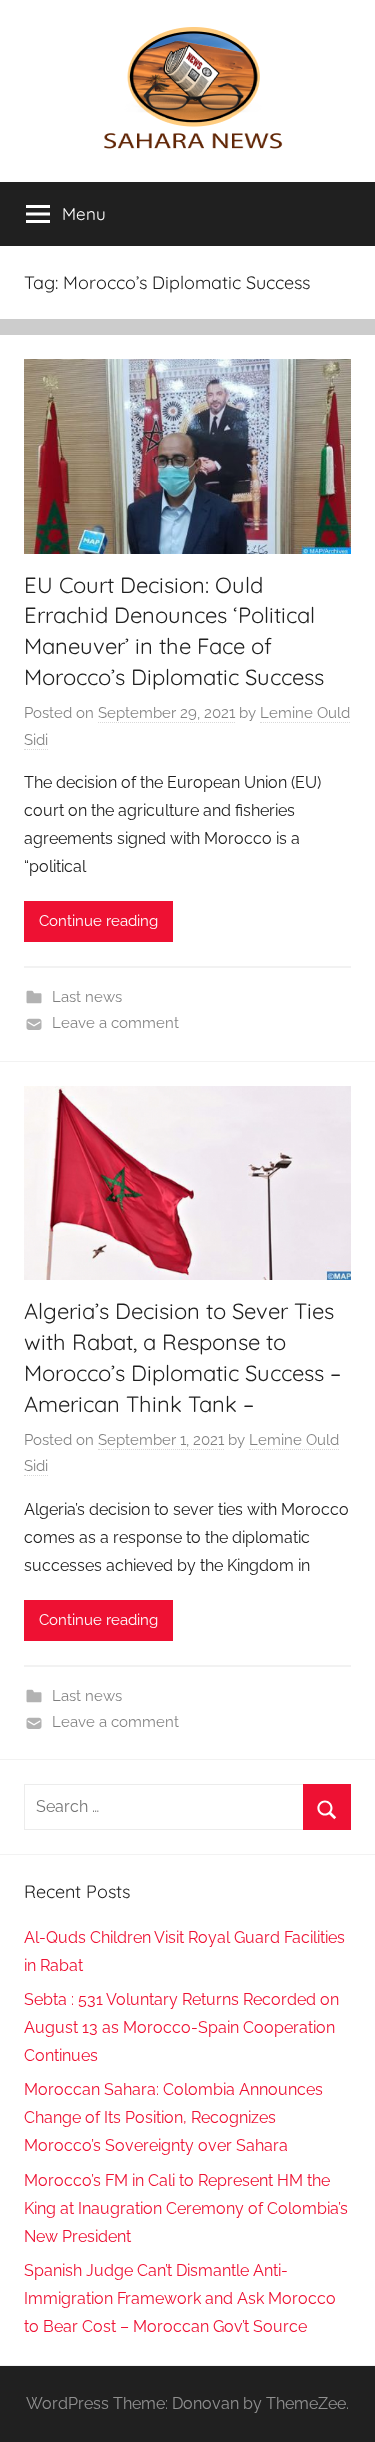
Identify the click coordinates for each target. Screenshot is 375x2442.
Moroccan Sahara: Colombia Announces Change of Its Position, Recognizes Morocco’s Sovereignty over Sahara (173, 2117)
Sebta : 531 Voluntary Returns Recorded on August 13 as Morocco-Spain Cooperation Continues (181, 2027)
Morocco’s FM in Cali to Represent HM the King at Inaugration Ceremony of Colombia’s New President (186, 2208)
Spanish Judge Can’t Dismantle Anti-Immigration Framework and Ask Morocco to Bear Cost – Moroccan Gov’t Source (180, 2298)
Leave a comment (115, 1023)
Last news (87, 997)
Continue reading (98, 921)
